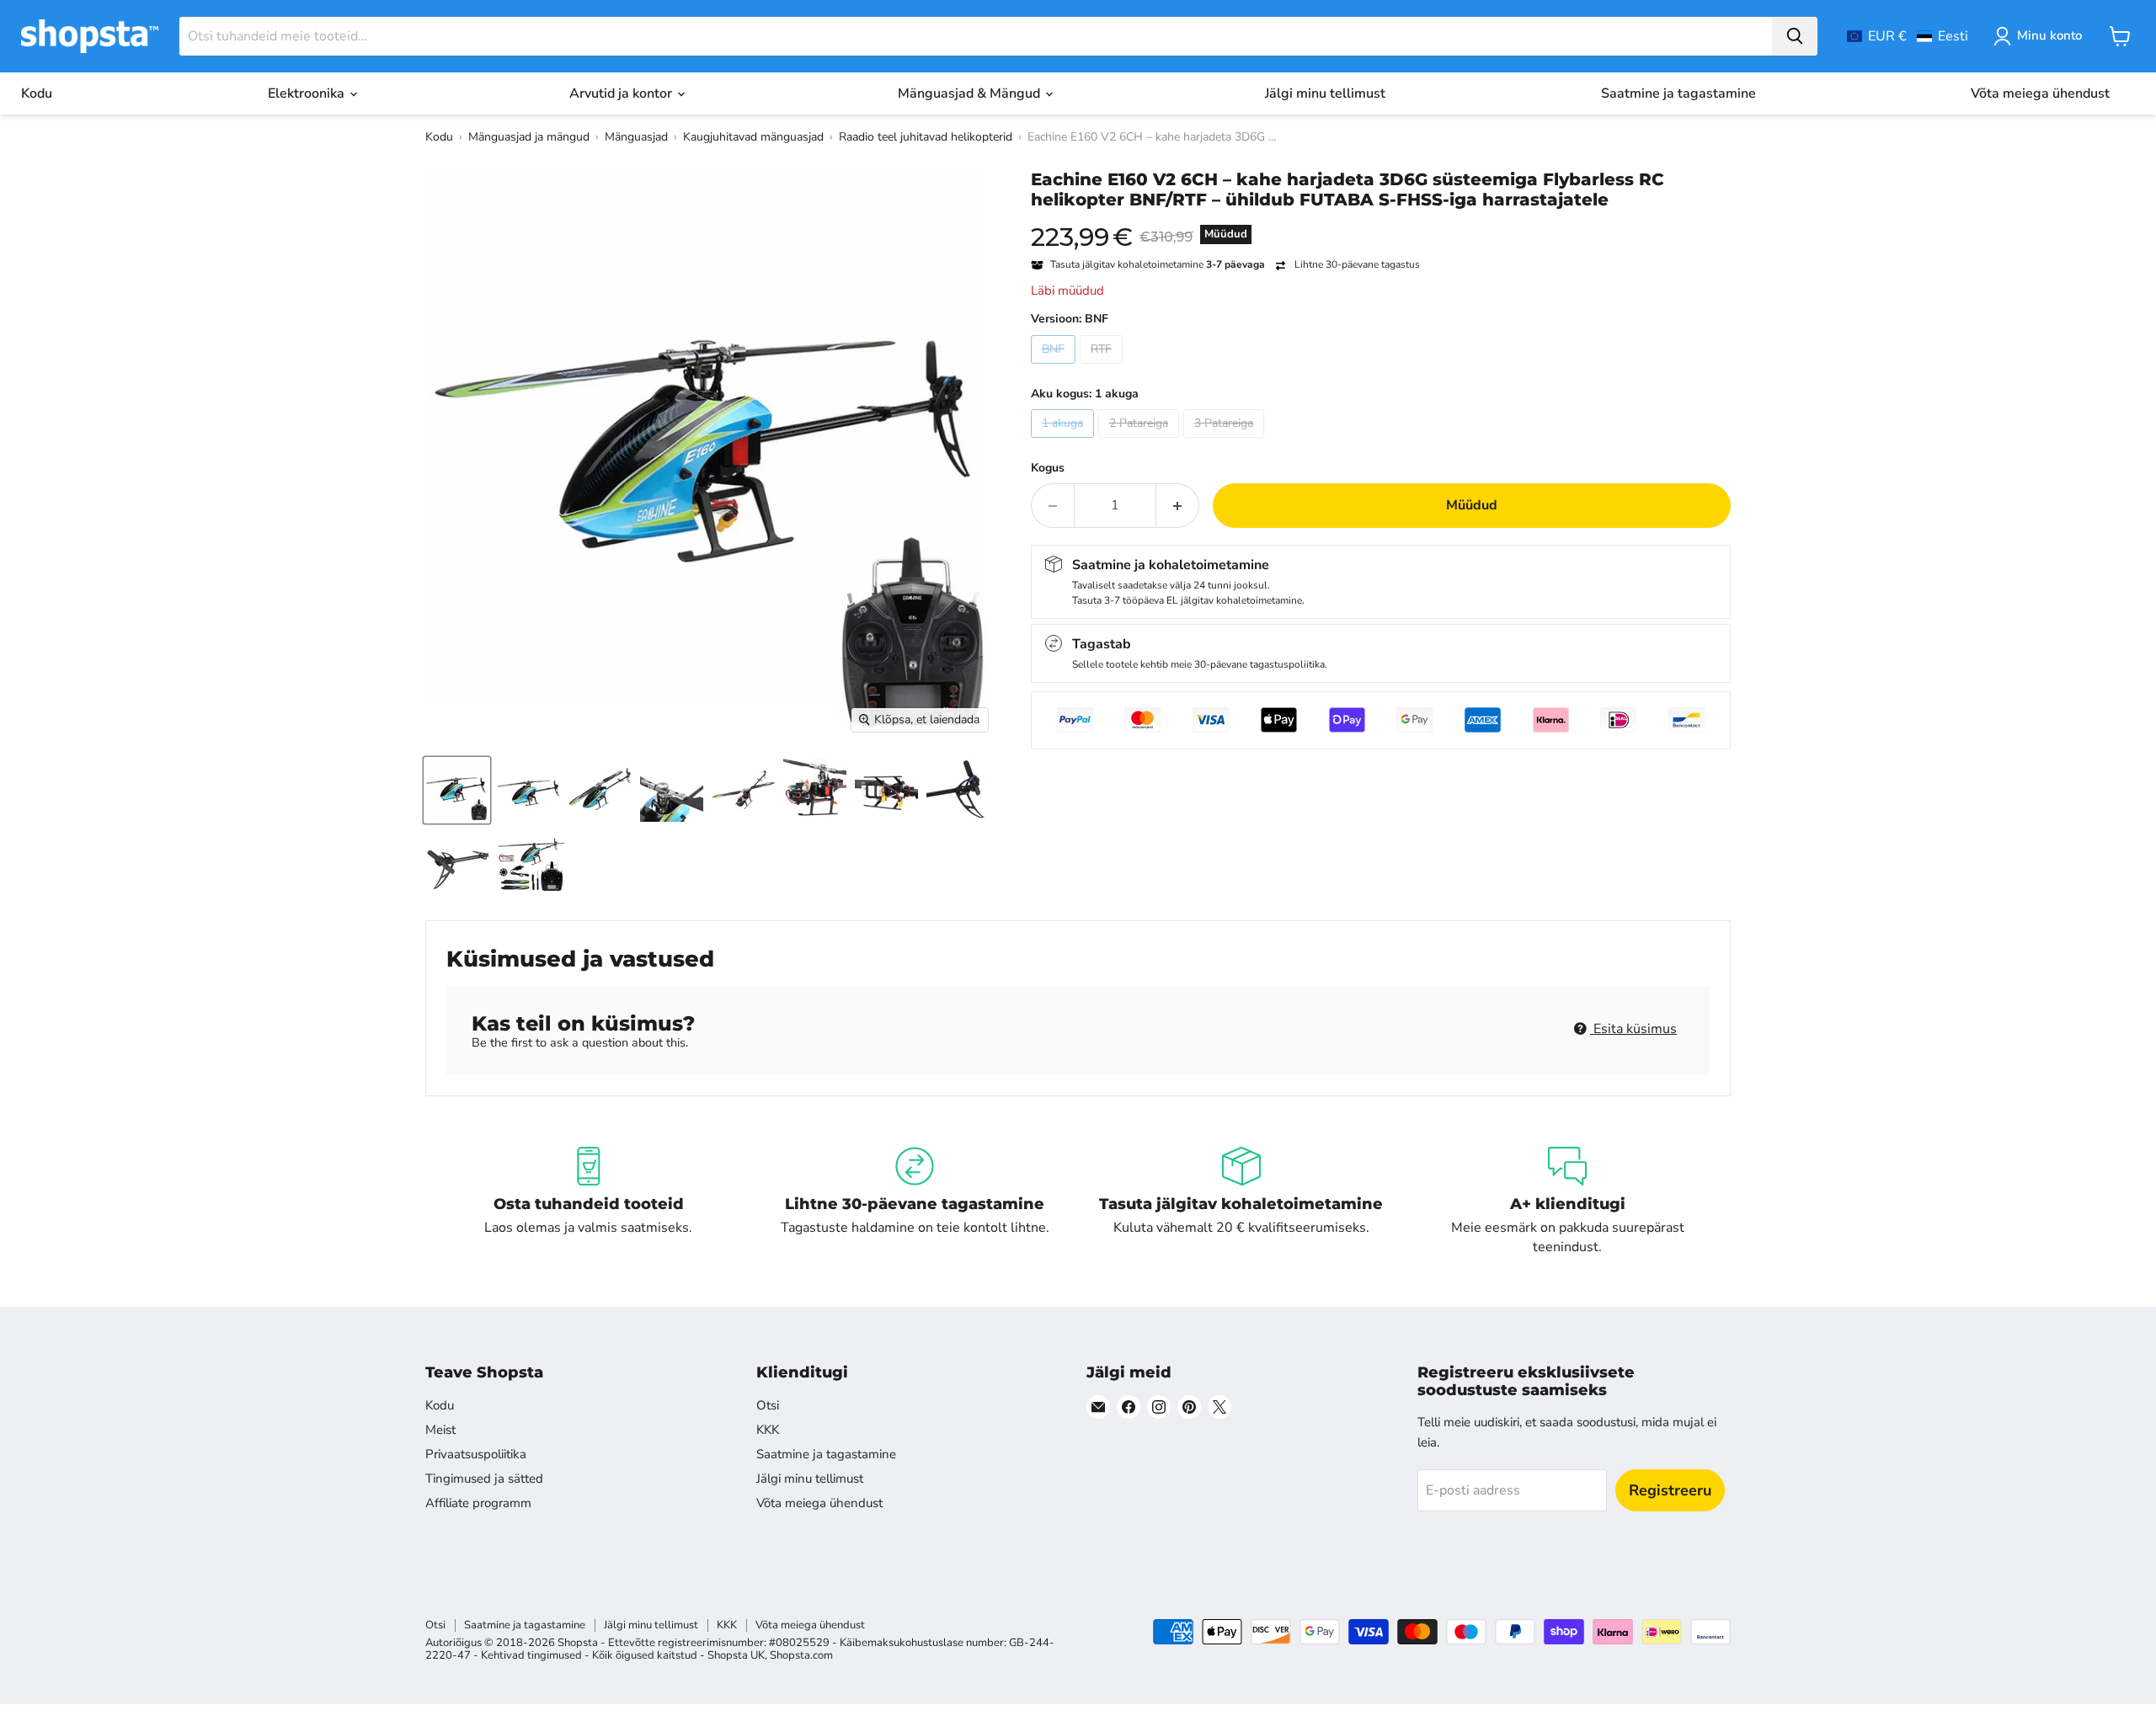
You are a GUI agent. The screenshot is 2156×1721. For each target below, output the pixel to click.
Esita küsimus (1633, 1029)
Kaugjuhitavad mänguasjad (753, 137)
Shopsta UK (736, 1655)
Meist (440, 1430)
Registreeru (1670, 1490)
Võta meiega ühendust (2040, 93)
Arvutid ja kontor (622, 93)
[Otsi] (1795, 36)
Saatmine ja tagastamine (1678, 93)
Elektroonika (308, 93)
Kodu (37, 93)
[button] (1908, 36)
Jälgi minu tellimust (1325, 93)
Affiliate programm (478, 1503)
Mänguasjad (636, 137)
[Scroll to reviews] (1381, 221)
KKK (768, 1430)
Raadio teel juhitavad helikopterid (926, 137)
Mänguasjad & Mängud (971, 93)
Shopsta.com (801, 1655)
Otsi (768, 1405)
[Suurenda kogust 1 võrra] (1178, 505)
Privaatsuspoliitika (476, 1454)
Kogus (1048, 468)
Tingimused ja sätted (484, 1479)
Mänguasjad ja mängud (529, 137)
